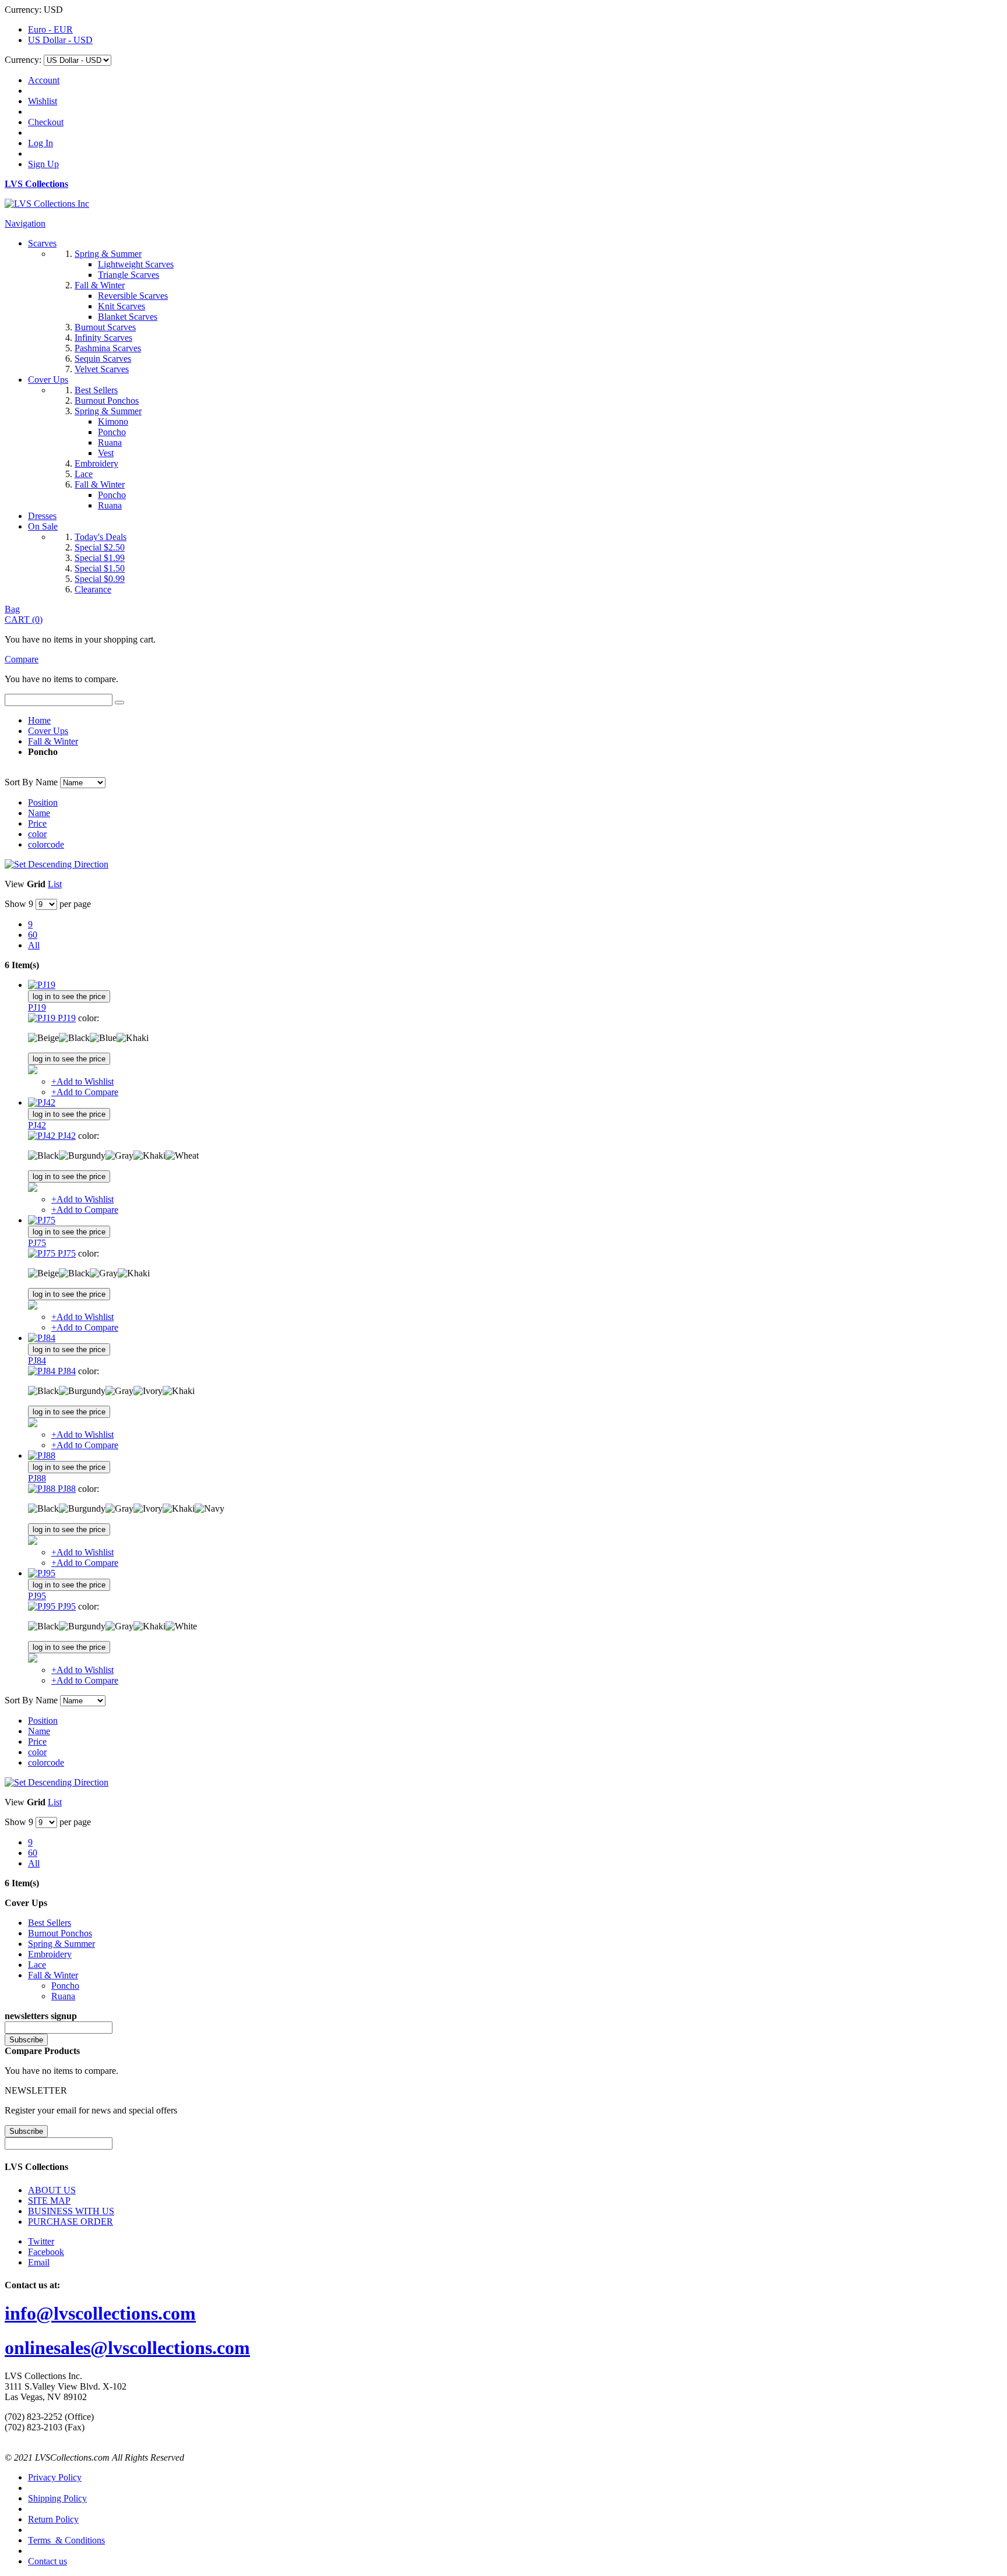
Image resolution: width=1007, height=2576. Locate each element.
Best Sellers (50, 1923)
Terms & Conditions (66, 2540)
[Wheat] (182, 1156)
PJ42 (37, 1125)
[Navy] (210, 1509)
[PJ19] (42, 985)
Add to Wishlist (82, 1081)
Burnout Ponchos (60, 1933)
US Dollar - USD (60, 40)
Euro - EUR (50, 29)
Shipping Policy (57, 2498)
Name (39, 813)
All (34, 945)
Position (43, 802)
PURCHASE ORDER (71, 2222)
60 (33, 935)
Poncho (65, 1986)
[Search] (119, 703)
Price (37, 823)
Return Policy (53, 2519)
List (55, 884)
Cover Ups (48, 731)
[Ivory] (148, 1391)
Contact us (47, 2561)
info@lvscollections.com (100, 2313)
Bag (12, 609)
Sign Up (43, 164)
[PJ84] (42, 1338)
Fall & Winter (53, 741)
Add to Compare (85, 1092)
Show (15, 904)
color (37, 834)
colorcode (46, 844)
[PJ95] (42, 1573)
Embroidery (50, 1954)
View (15, 884)
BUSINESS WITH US (71, 2211)
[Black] (74, 1038)
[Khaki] (133, 1038)
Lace (37, 1965)
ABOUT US (52, 2190)
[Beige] (43, 1038)
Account (44, 80)
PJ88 (37, 1478)
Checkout (46, 122)
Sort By (19, 782)
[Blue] (103, 1038)
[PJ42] (42, 1102)
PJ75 (37, 1243)
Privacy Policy (55, 2477)
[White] (181, 1626)
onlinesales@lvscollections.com (127, 2348)
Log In (41, 143)
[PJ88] (42, 1455)
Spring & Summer (61, 1944)
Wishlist (43, 101)
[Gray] (119, 1156)
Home (39, 720)
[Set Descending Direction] (57, 864)
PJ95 (37, 1596)
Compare (22, 659)
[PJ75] (42, 1220)
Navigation (25, 223)
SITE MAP (49, 2201)
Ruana (63, 1996)
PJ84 (37, 1361)
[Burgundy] (82, 1156)
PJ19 (37, 1008)
